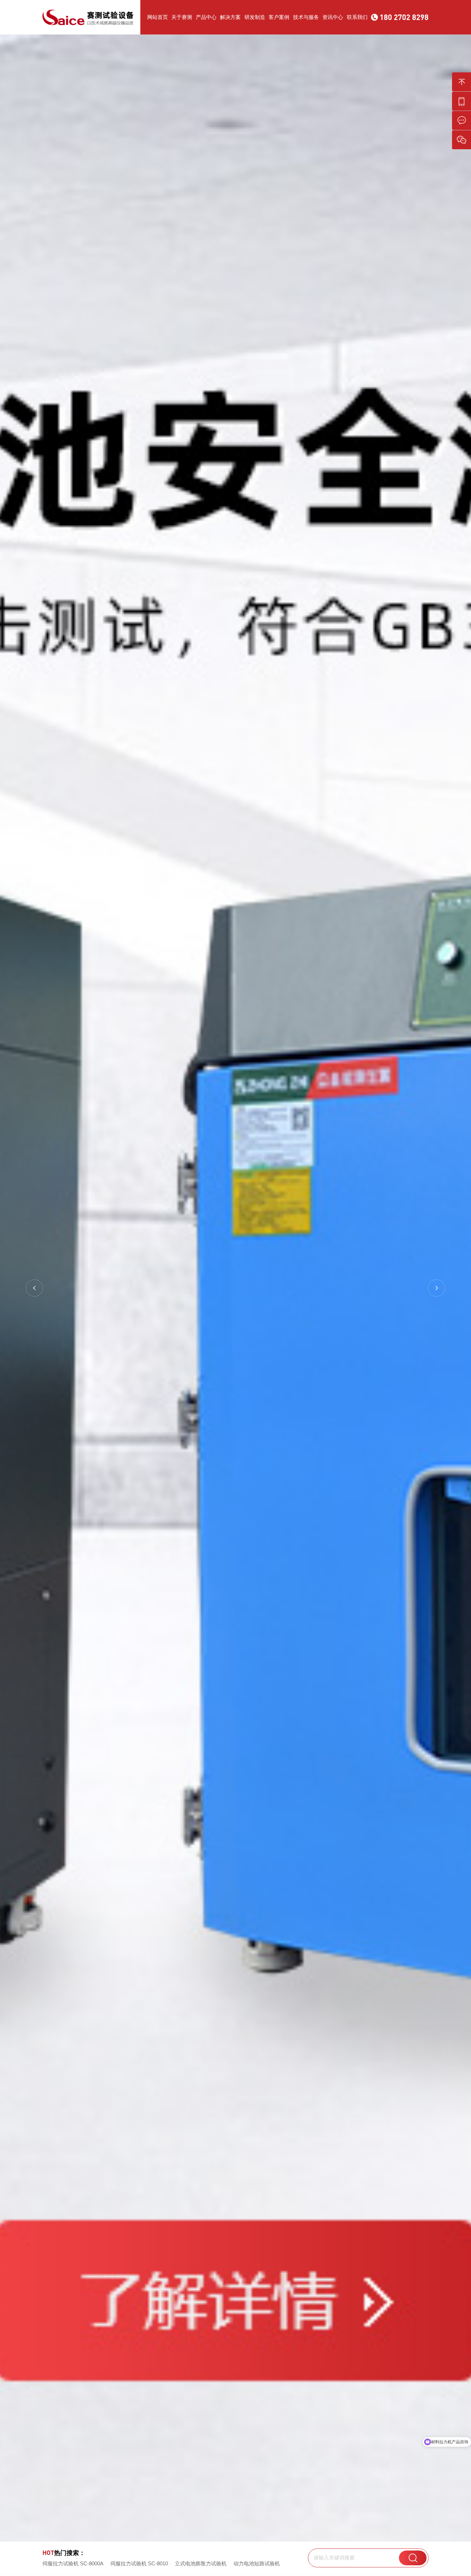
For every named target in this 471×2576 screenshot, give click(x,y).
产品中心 (206, 17)
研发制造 (255, 17)
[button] (34, 1288)
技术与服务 (306, 17)
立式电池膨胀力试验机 (201, 2563)
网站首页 (158, 17)
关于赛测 (182, 17)
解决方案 (230, 17)
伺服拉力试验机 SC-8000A (73, 2563)
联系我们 (357, 17)
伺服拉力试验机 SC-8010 (139, 2563)
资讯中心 (333, 17)
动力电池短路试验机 (257, 2563)
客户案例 (279, 17)
